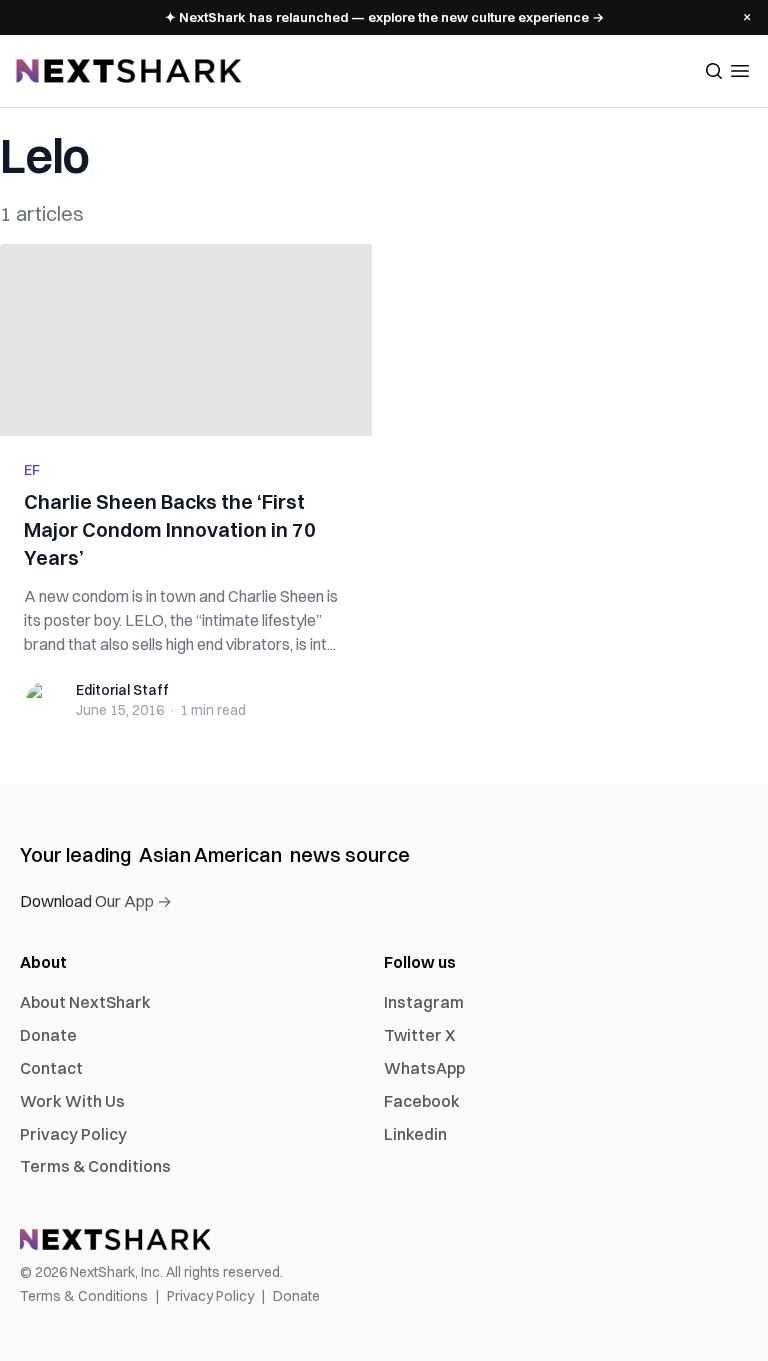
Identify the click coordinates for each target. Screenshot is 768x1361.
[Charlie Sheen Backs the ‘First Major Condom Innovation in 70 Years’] (186, 340)
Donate (48, 1035)
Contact (51, 1068)
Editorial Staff (122, 690)
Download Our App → (96, 901)
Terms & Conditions (95, 1166)
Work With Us (72, 1101)
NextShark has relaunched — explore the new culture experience (384, 17)
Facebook (422, 1101)
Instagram (424, 1002)
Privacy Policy (73, 1134)
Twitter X (419, 1035)
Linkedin (415, 1134)
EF (32, 470)
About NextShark (85, 1002)
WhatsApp (424, 1068)
